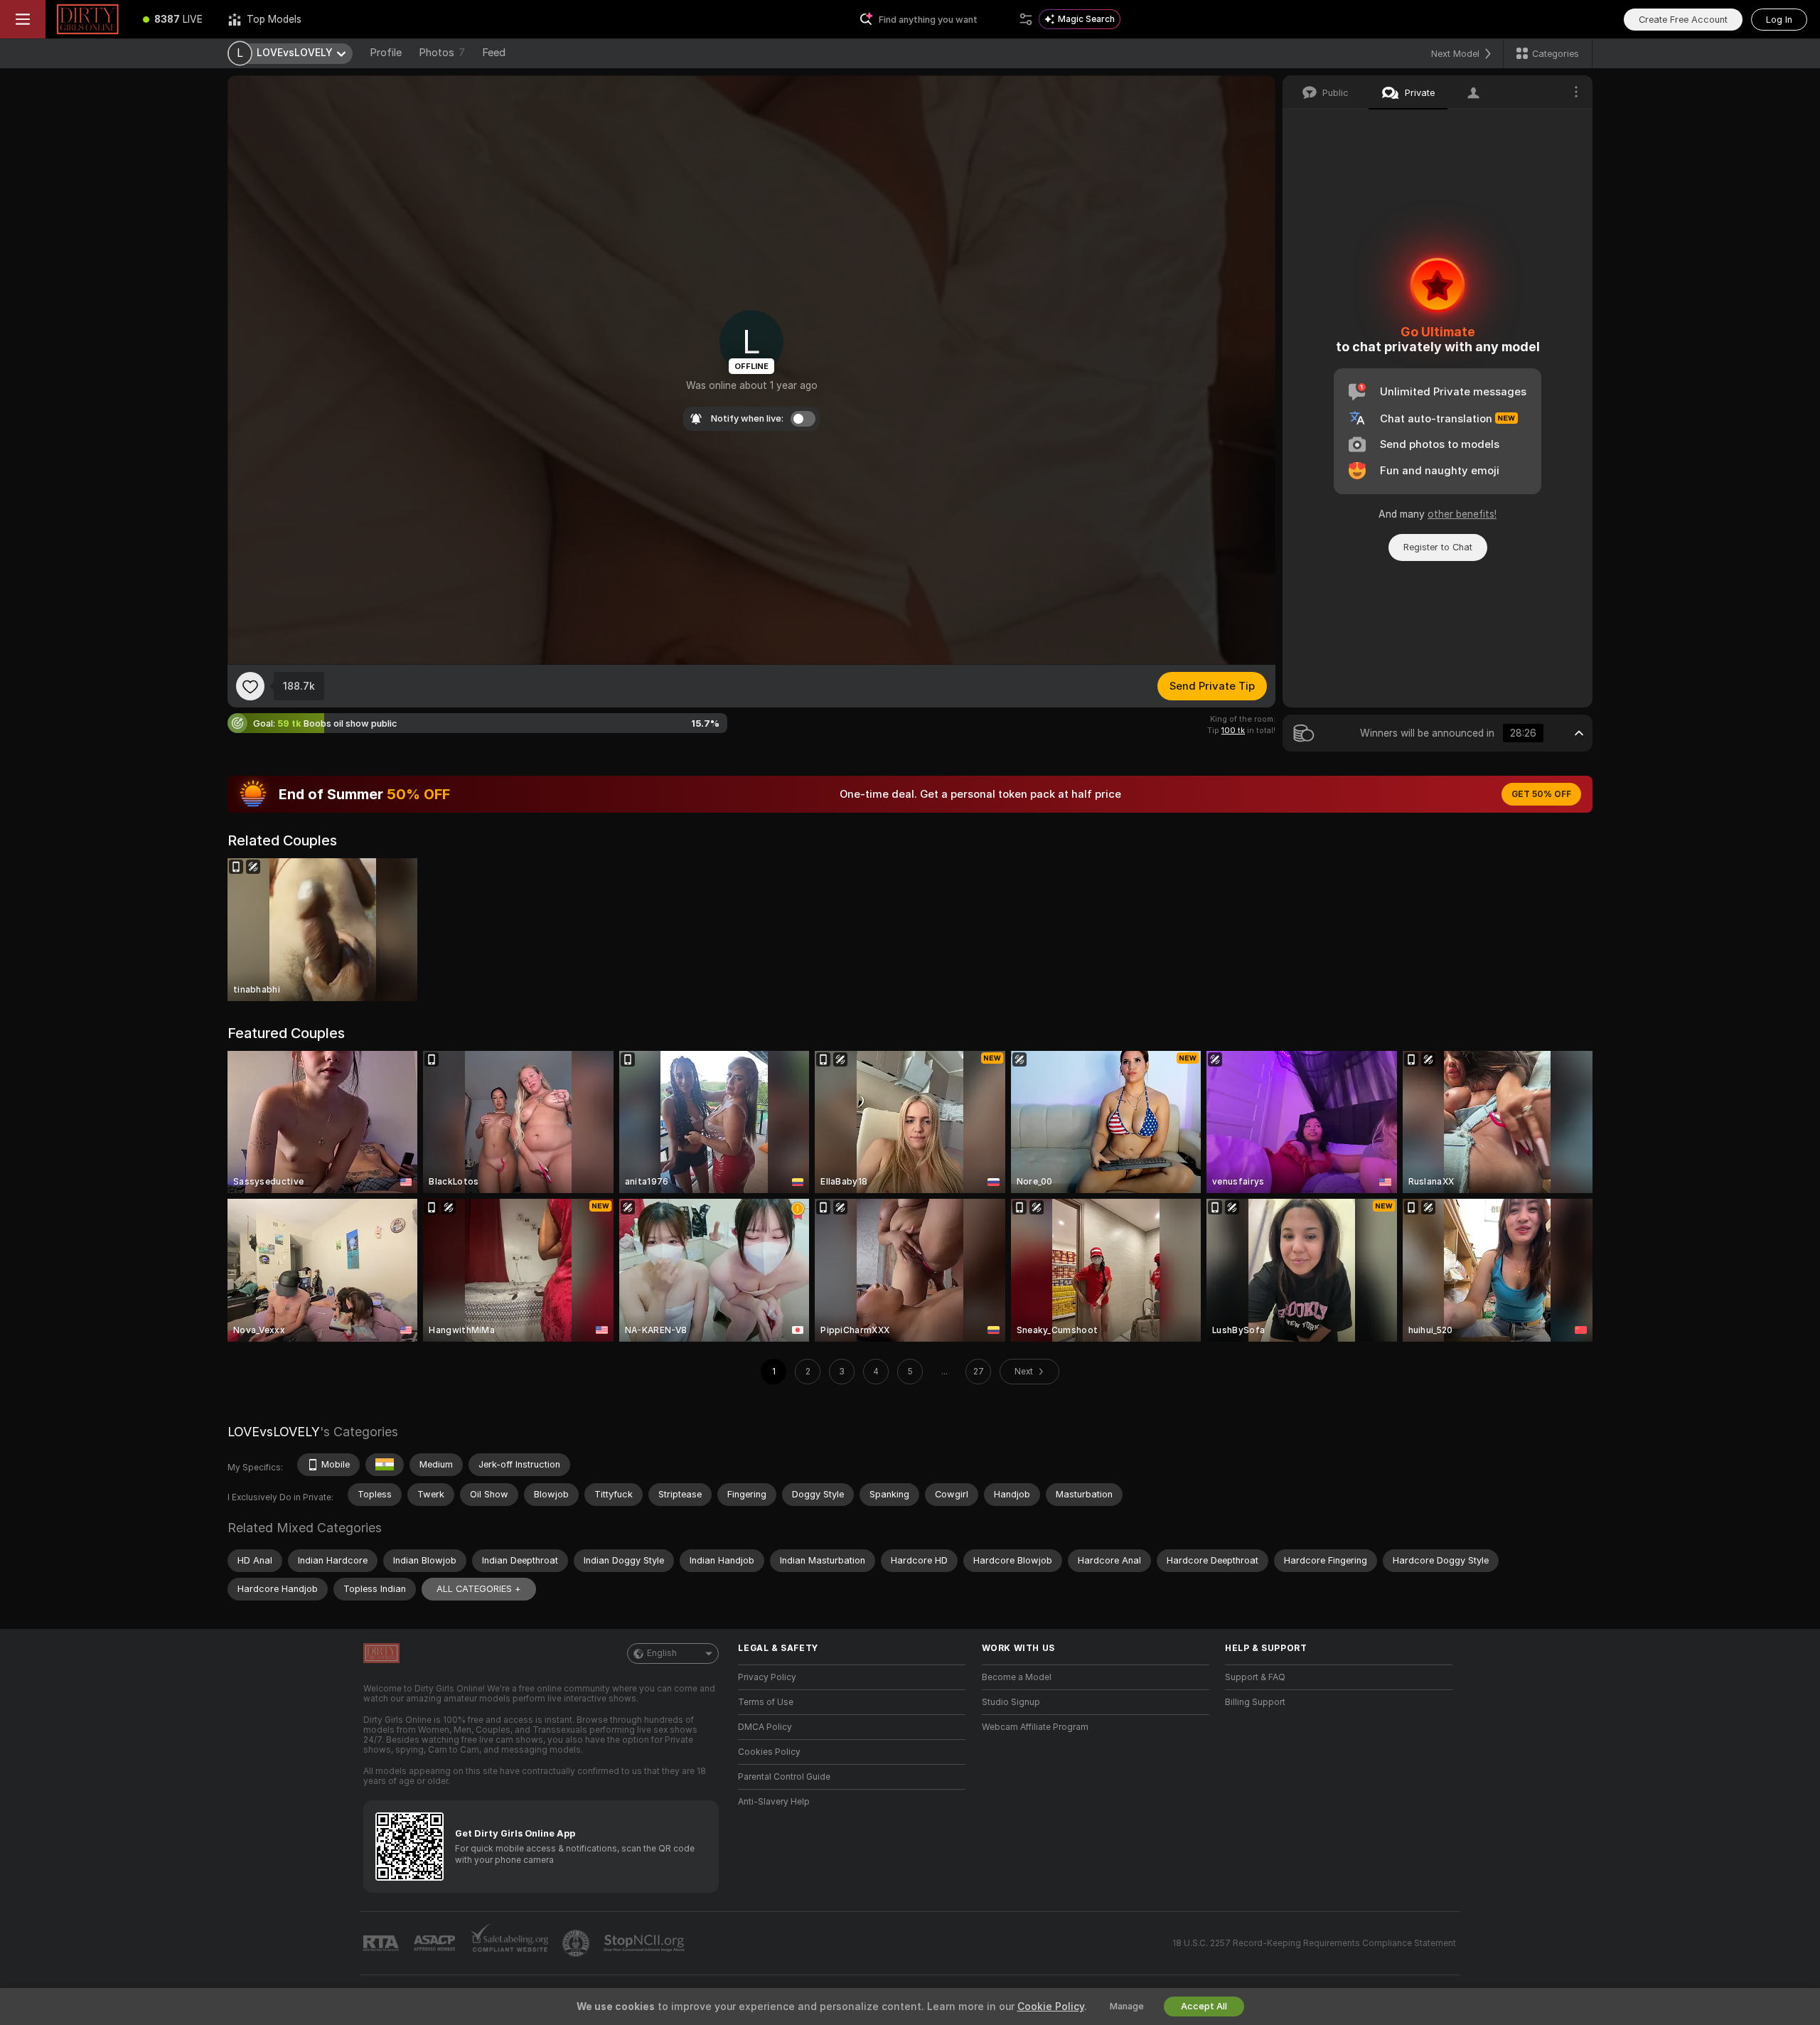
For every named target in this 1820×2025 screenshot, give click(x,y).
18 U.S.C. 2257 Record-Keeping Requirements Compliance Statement (1314, 1943)
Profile (386, 53)
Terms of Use (766, 1702)
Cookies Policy (769, 1752)
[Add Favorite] (250, 686)
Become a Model (1017, 1677)
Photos (442, 53)
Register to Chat (1438, 547)
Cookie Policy (1051, 2007)
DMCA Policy (765, 1727)
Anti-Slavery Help (774, 1802)
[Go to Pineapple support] (577, 1943)
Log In (1779, 20)
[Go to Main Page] (88, 19)
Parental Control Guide (784, 1777)
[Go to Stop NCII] (646, 1943)
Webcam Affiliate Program (1035, 1727)
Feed (494, 53)
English (662, 1653)
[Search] (1026, 19)
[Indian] (385, 1465)
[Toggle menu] (23, 19)
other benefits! (1462, 514)
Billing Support (1255, 1702)
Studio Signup (1011, 1702)
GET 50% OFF (1541, 794)
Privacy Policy (767, 1677)
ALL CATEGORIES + (479, 1589)
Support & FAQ (1255, 1677)
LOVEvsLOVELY (274, 1432)
